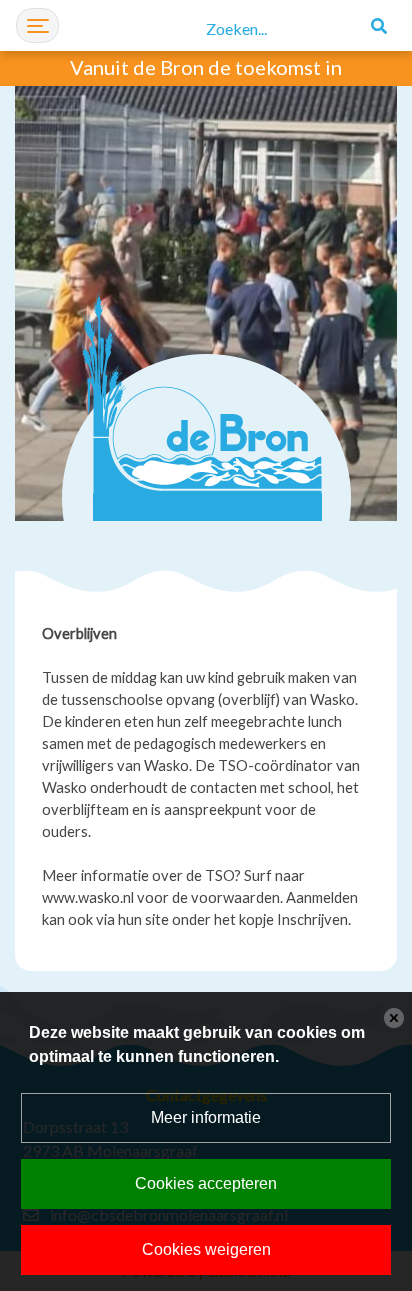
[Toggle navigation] (37, 25)
